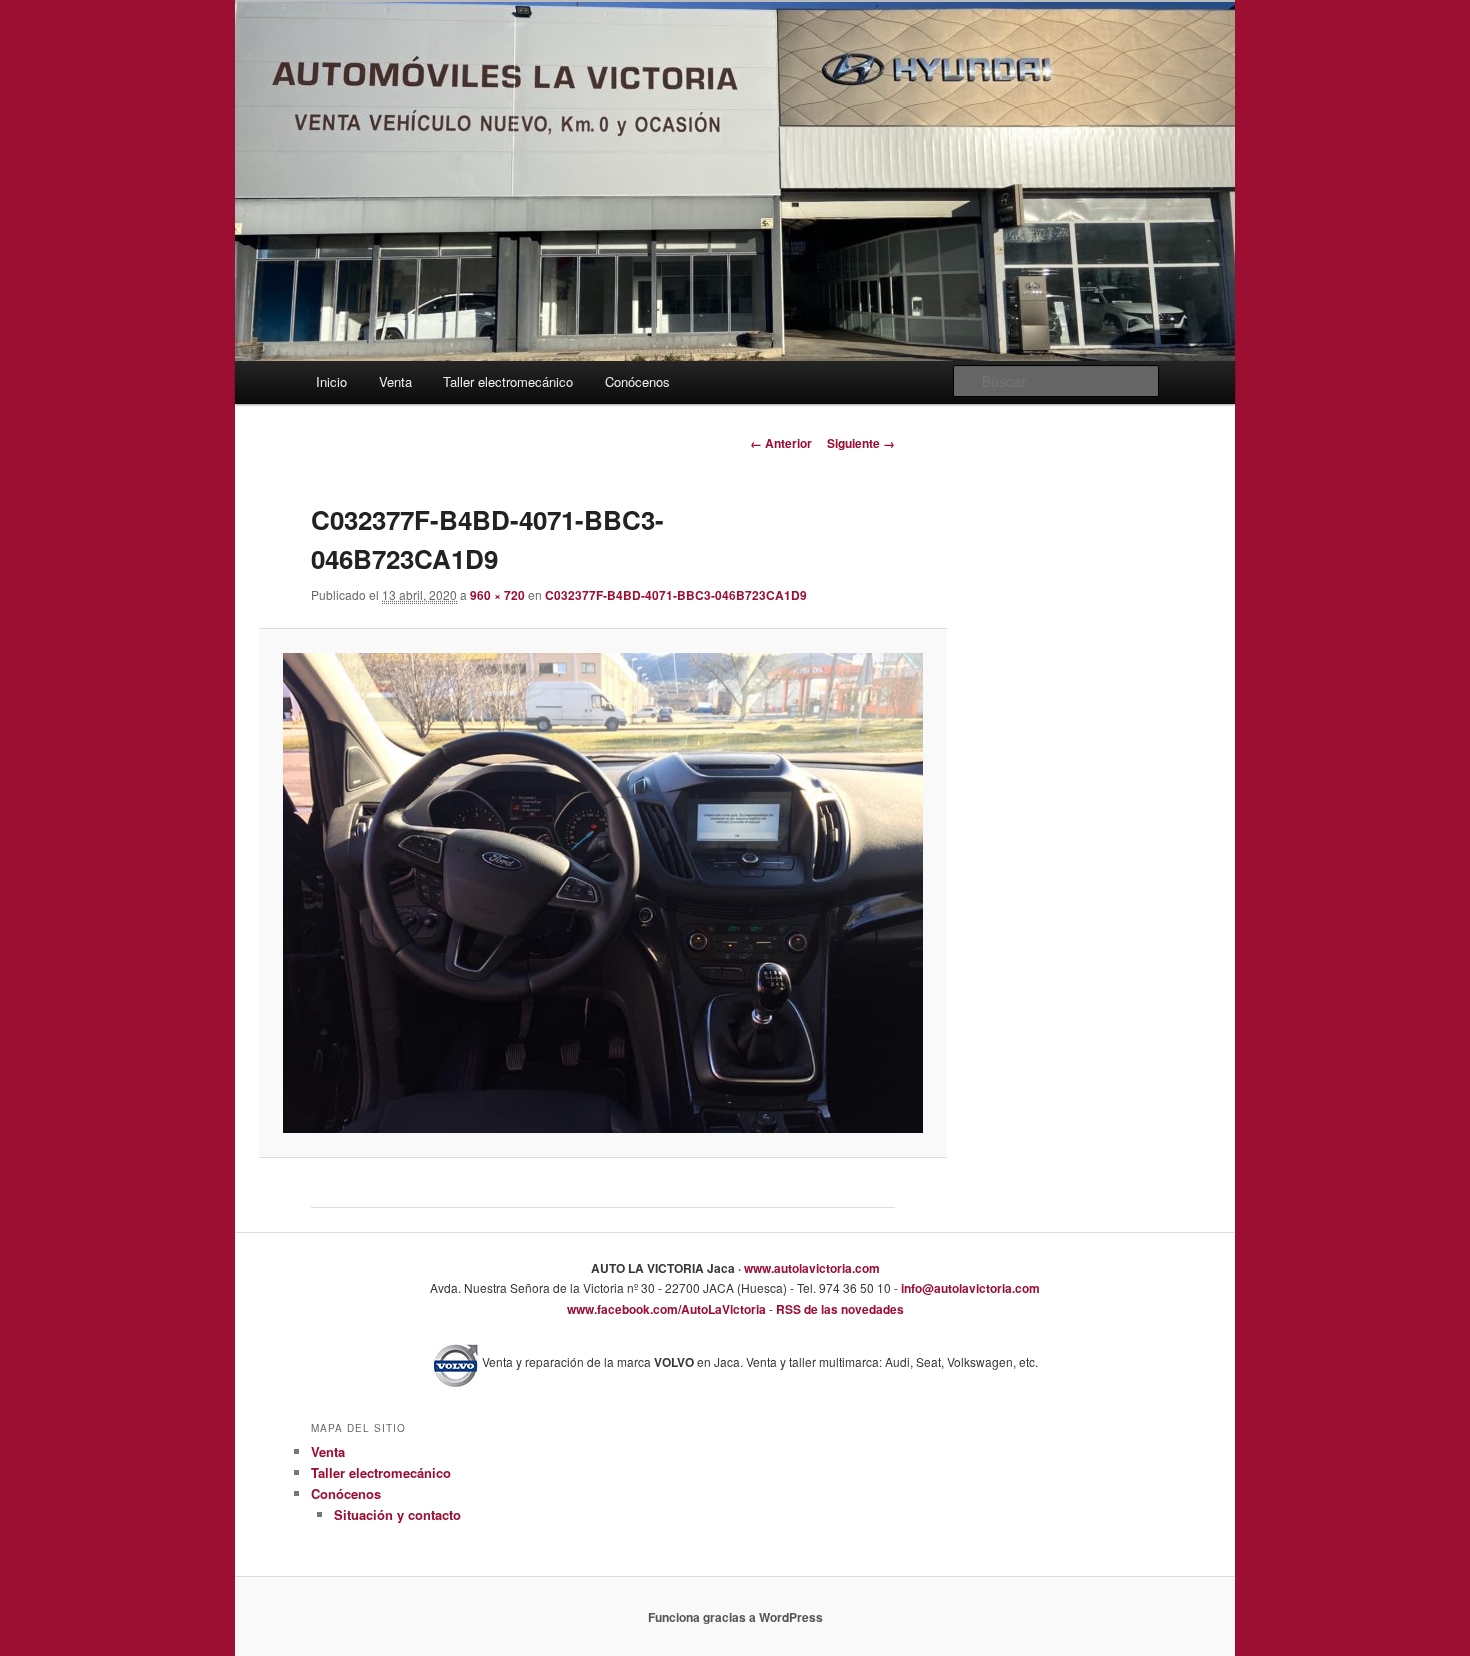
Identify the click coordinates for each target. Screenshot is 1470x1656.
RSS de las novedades (838, 1309)
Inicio (331, 381)
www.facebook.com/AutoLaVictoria (666, 1309)
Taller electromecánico (508, 381)
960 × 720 (497, 595)
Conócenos (637, 381)
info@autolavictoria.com (969, 1288)
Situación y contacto (397, 1514)
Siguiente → (861, 443)
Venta (395, 381)
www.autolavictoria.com (810, 1268)
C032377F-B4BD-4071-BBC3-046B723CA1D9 (676, 595)
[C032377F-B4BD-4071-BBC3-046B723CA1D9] (602, 892)
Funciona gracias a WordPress (735, 1617)
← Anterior (781, 443)
